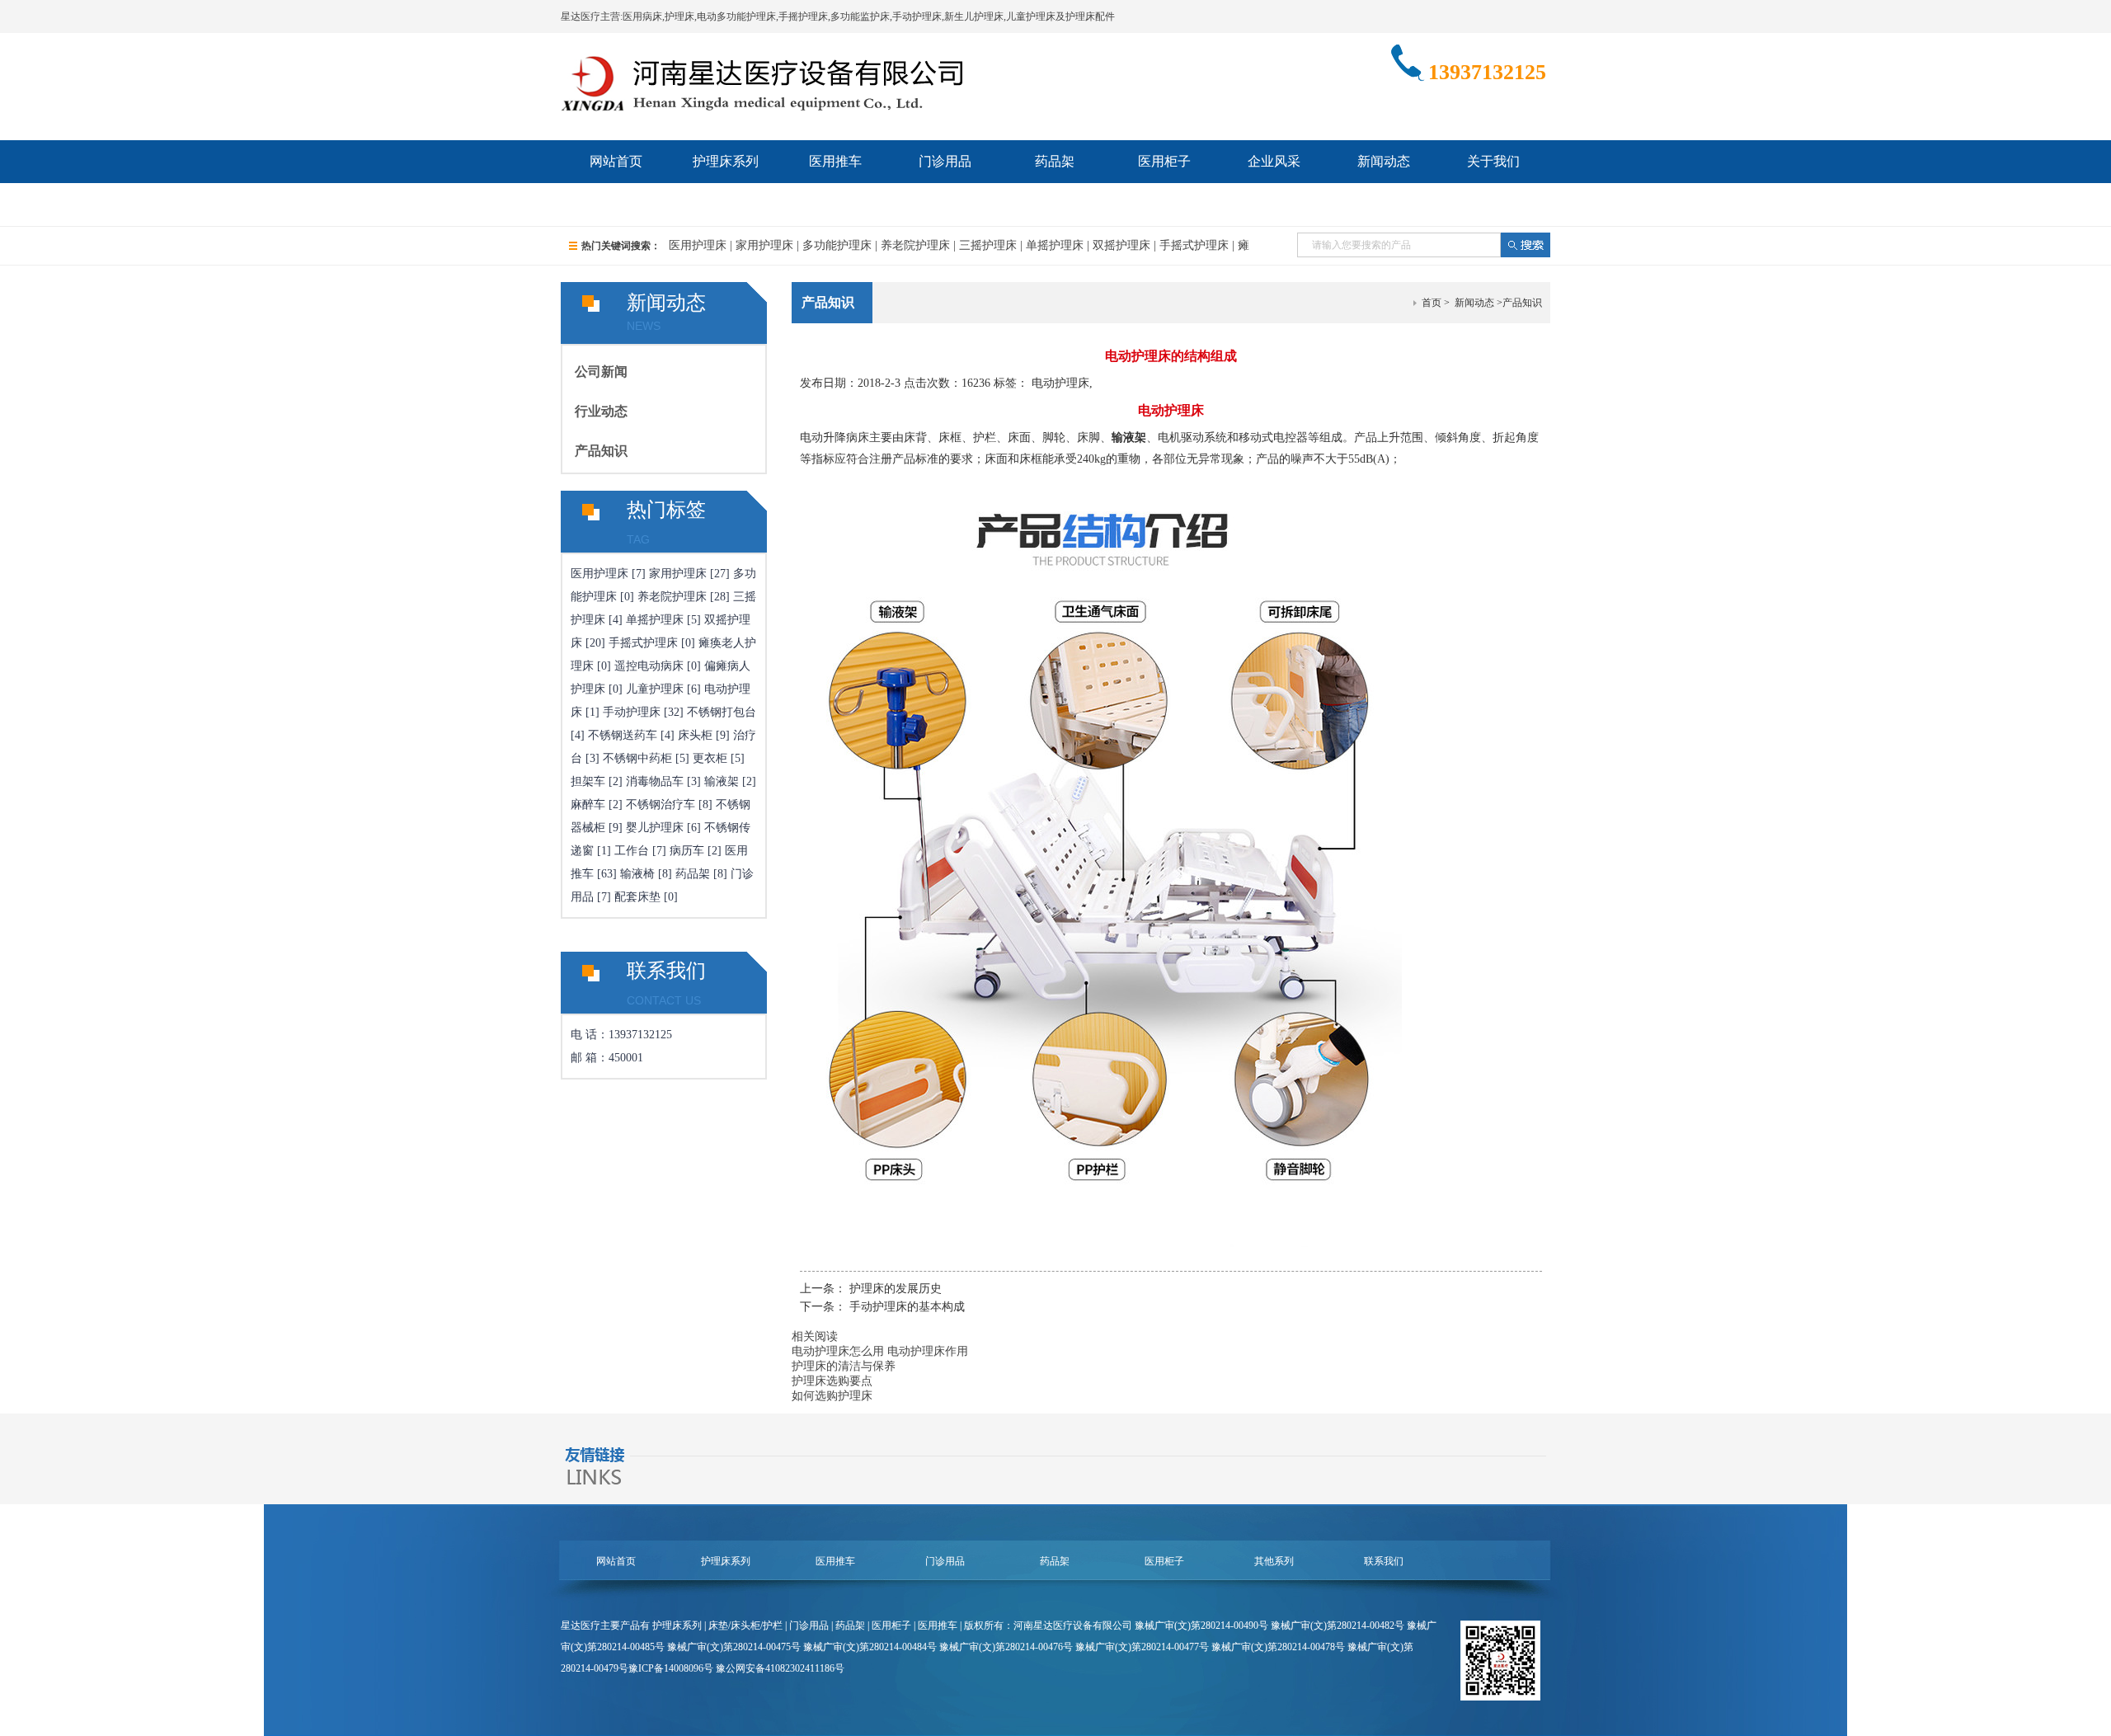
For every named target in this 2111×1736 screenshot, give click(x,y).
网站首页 (616, 161)
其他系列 (1274, 1561)
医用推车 (835, 161)
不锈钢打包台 (722, 712)
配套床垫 (637, 897)
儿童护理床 (655, 689)
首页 (1432, 303)
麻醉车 (588, 804)
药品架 (1055, 161)
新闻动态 (1384, 161)
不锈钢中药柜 (637, 758)
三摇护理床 (988, 245)
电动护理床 (1060, 383)
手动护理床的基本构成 (907, 1307)
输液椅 (637, 874)
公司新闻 (601, 372)
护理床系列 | (680, 1625)
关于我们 (1493, 161)
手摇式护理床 (1194, 245)
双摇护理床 (1121, 245)
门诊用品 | (812, 1625)
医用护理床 (698, 245)
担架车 (588, 781)
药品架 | (853, 1625)
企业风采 (1274, 161)
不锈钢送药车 (623, 735)
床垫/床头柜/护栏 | (749, 1625)
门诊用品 (945, 161)
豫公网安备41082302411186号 (780, 1668)
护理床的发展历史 (896, 1289)
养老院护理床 (915, 245)
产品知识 (601, 451)
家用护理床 (764, 245)
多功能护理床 (837, 245)
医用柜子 (1164, 161)
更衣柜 (710, 758)
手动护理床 (632, 712)
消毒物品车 (655, 781)
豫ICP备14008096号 (671, 1668)
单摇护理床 (1055, 245)
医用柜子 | (895, 1625)
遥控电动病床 (649, 666)
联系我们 (616, 204)
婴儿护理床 (655, 828)
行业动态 (601, 411)
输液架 (722, 781)
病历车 (687, 851)
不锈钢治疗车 (661, 804)
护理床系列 (726, 161)
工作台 (632, 851)
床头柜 (695, 735)
